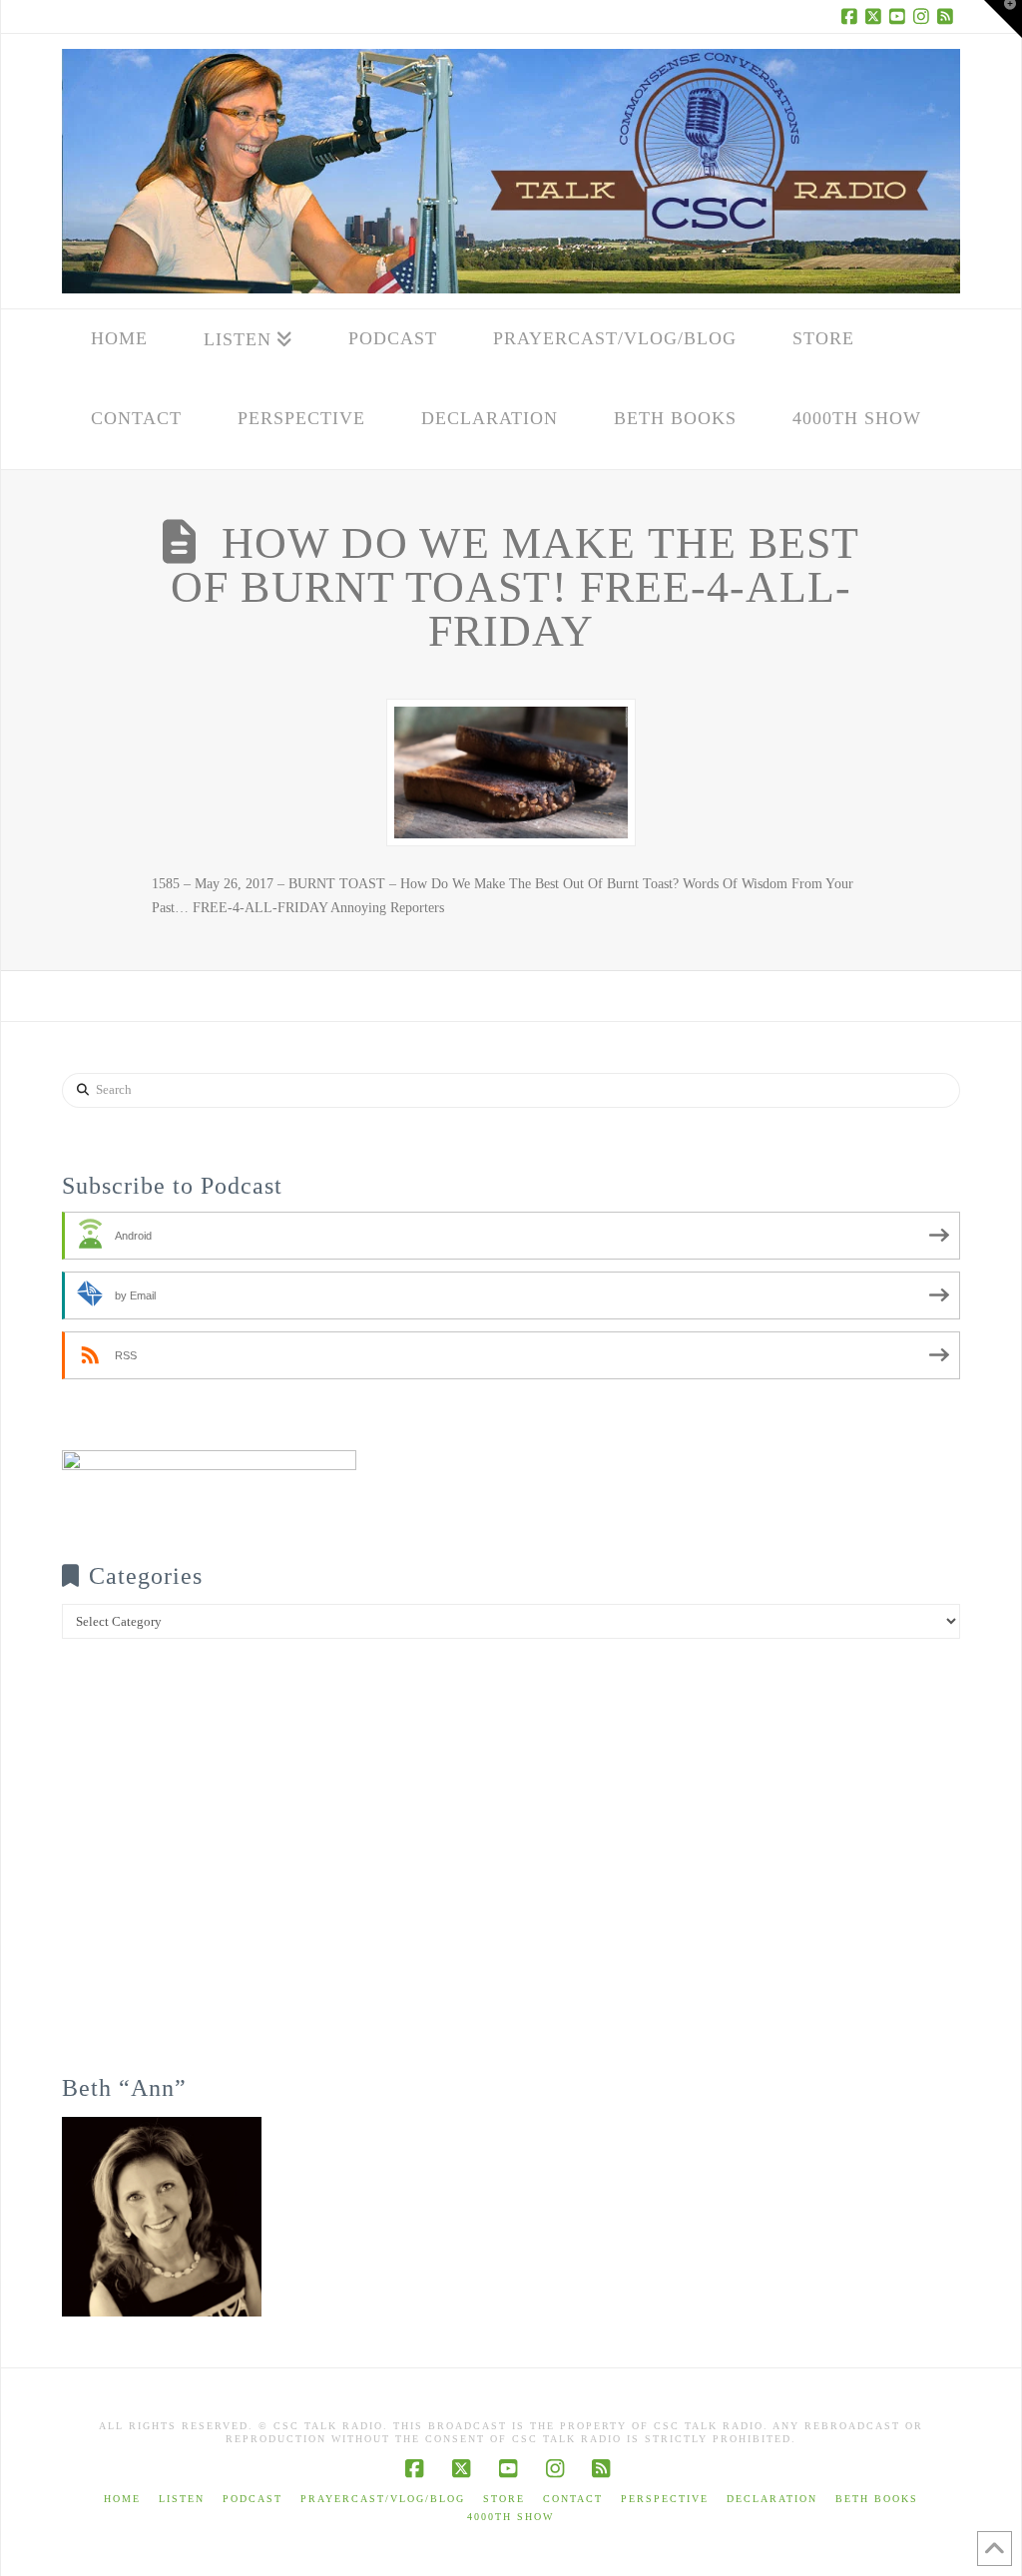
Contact (573, 2499)
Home (122, 2499)
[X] (876, 16)
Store (504, 2499)
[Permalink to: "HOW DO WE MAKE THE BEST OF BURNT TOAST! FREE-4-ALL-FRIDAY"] (511, 773)
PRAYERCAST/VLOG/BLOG (383, 2499)
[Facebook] (852, 16)
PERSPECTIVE (665, 2499)
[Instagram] (924, 16)
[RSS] (948, 16)
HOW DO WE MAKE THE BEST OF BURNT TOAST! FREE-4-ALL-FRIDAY (515, 587)
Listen (182, 2499)
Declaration (772, 2499)
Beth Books (877, 2499)
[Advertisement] (511, 1870)
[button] (1003, 19)
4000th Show (511, 2517)
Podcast (253, 2499)
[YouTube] (900, 16)
